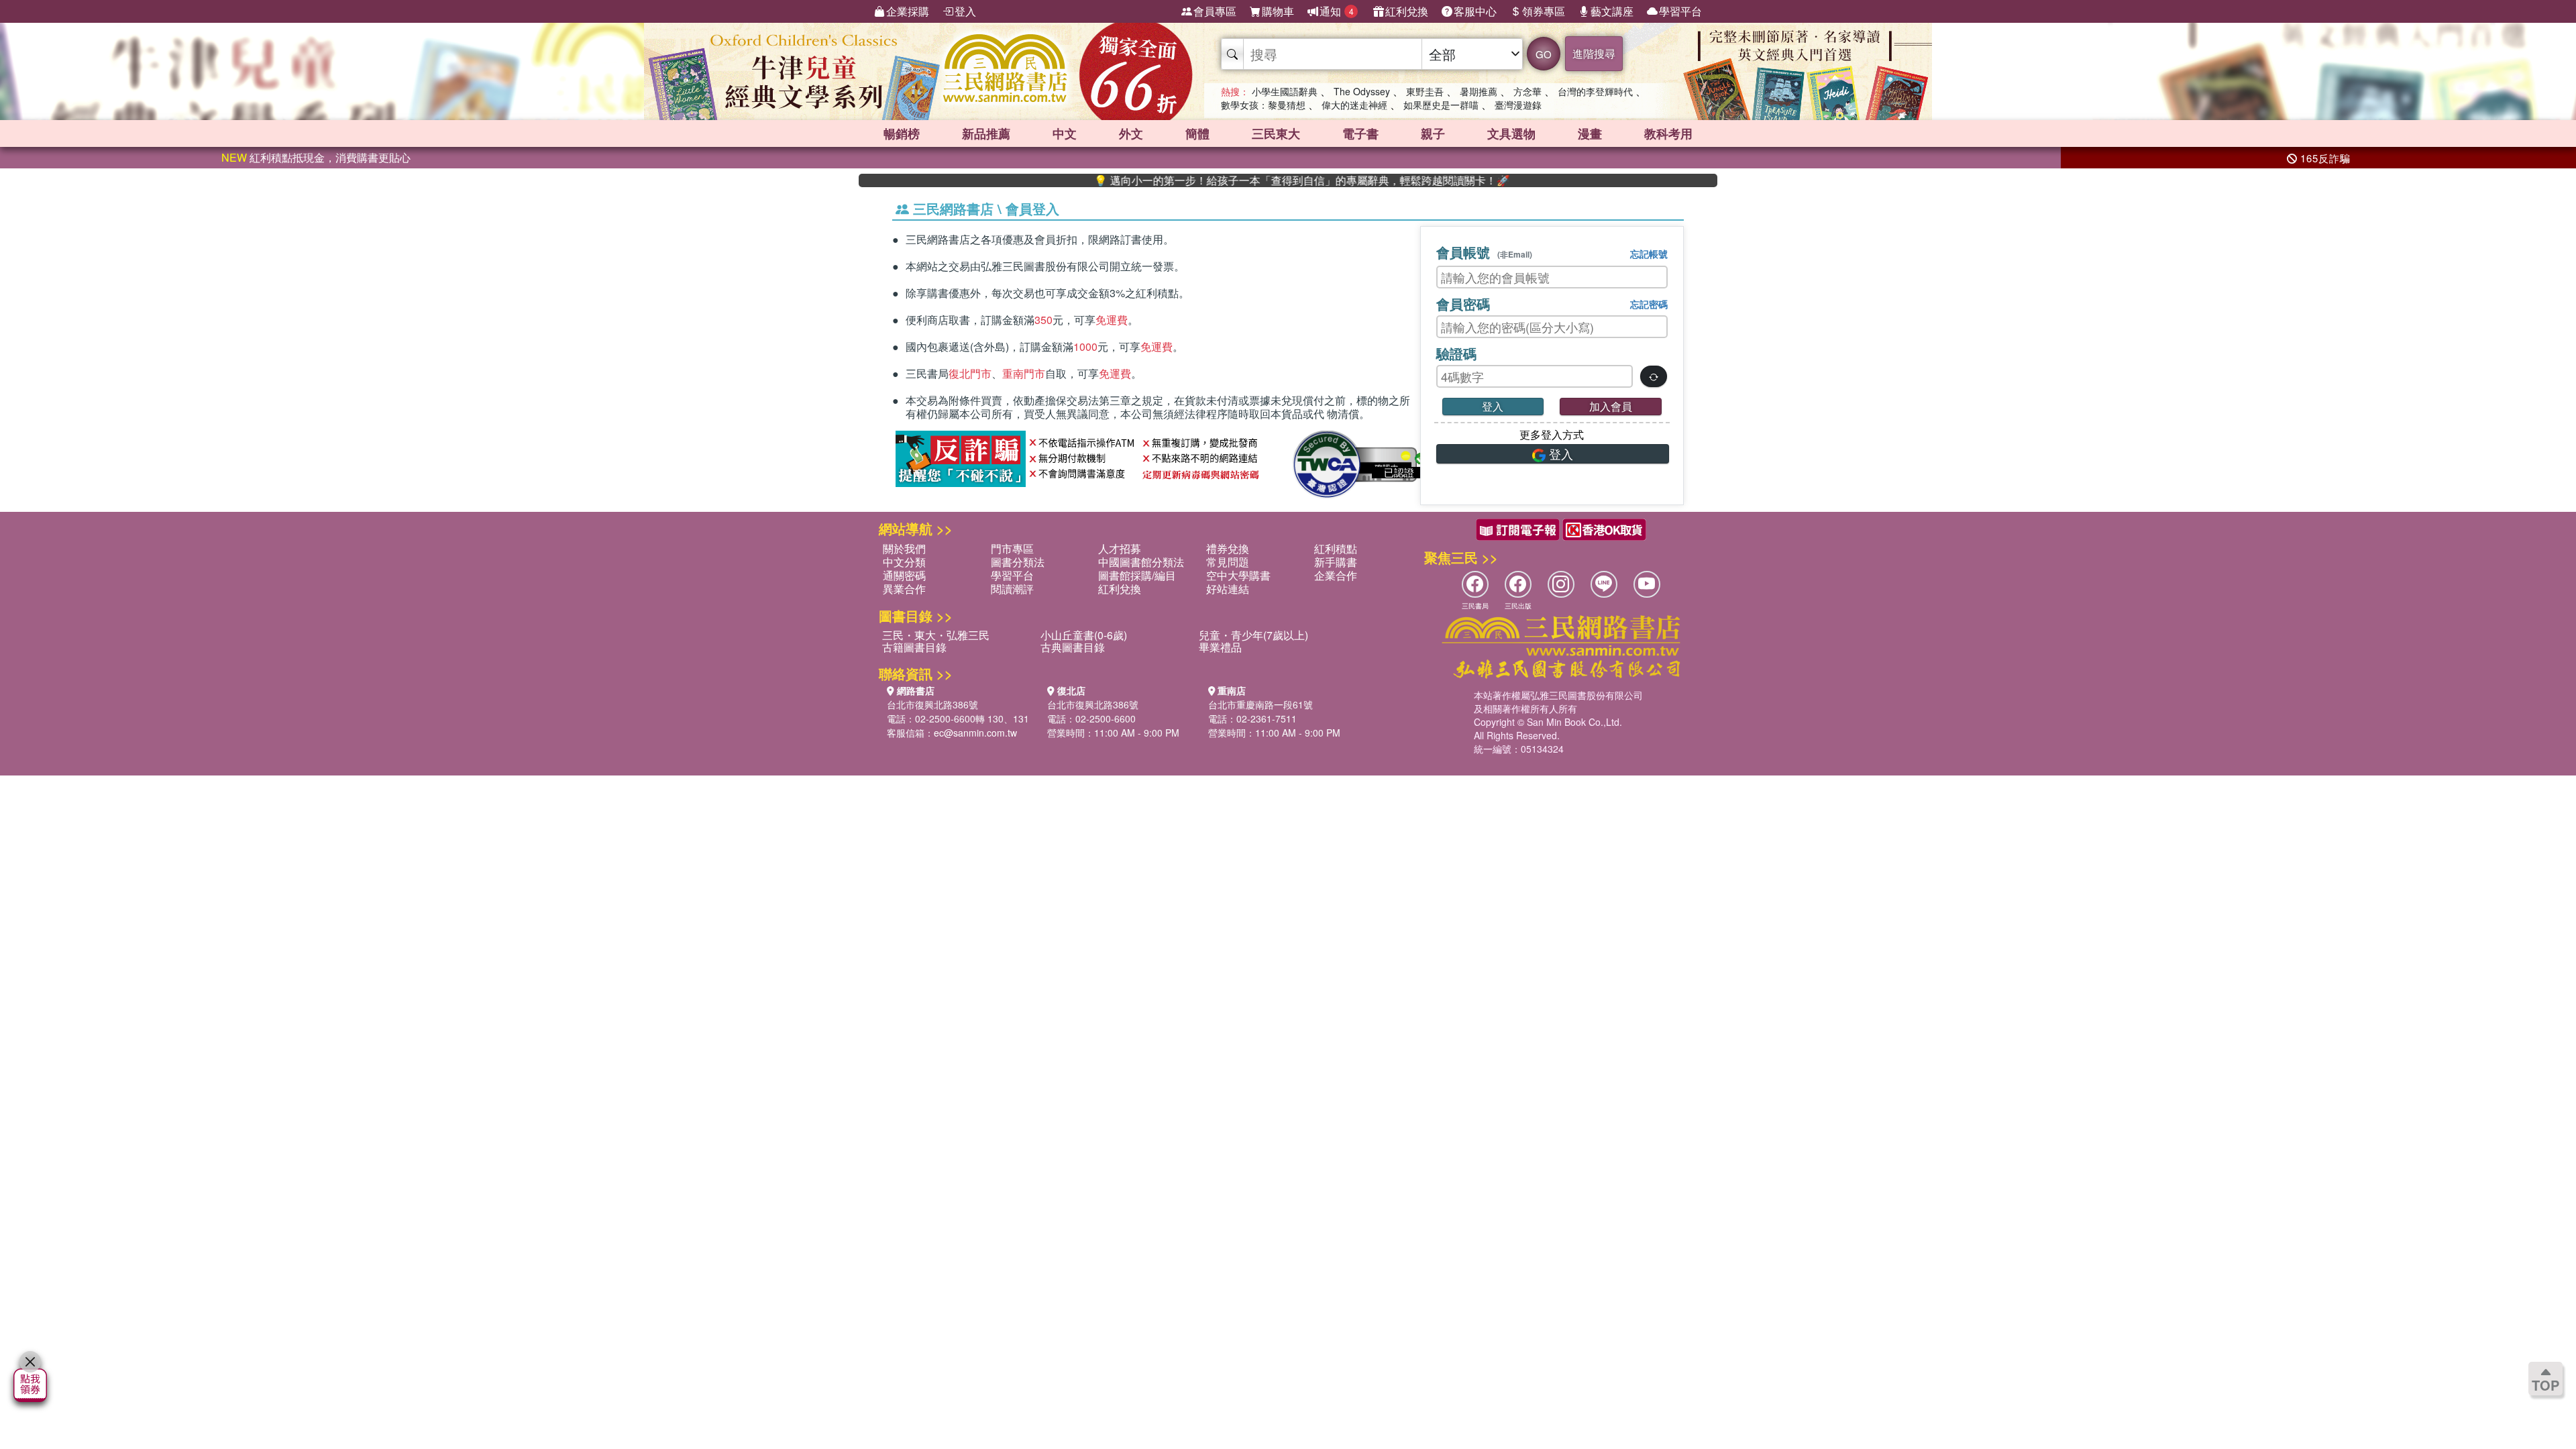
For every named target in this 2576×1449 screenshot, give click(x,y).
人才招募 (1120, 548)
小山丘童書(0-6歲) (1084, 635)
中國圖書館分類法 (1141, 562)
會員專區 (1215, 11)
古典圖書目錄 (1073, 647)
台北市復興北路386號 (932, 704)
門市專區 (1012, 548)
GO (1544, 54)
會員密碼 (1463, 304)
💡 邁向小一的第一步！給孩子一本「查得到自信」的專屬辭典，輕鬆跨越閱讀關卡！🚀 (1244, 180)
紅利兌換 (1407, 11)
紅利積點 (1336, 548)
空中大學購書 (1238, 575)
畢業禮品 (1220, 647)
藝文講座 (1612, 11)
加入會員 (1611, 406)
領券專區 (1544, 11)
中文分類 (904, 562)
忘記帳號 (1649, 254)
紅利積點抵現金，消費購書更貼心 (316, 157)
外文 (1131, 133)
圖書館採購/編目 (1137, 575)
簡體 (1197, 133)
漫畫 (1590, 133)
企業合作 (1336, 575)
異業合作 (904, 589)
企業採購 (908, 11)
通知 (1337, 11)
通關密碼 (904, 575)
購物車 (1278, 11)
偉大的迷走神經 (1354, 105)
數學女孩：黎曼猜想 (1263, 105)
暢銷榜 (902, 133)
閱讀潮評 (1012, 589)
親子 (1433, 133)
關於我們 (904, 548)
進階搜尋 (1594, 53)
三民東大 (1276, 133)
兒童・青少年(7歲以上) (1253, 635)
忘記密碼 (1649, 304)
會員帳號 (1484, 252)
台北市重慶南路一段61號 (1260, 704)
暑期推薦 (1479, 91)
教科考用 (1668, 133)
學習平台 (1680, 11)
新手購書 (1336, 562)
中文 (1065, 133)
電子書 (1360, 133)
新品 (986, 133)
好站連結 (1228, 589)
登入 (965, 11)
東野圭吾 (1425, 91)
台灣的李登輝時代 (1595, 91)
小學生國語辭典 (1285, 91)
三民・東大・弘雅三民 (936, 635)
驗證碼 (1456, 353)
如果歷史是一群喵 (1441, 105)
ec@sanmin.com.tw (975, 733)
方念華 (1527, 91)
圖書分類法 (1018, 562)
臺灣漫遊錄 (1518, 105)
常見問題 (1228, 562)
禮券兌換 (1228, 548)
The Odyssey (1362, 91)
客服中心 (1475, 11)
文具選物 (1511, 133)
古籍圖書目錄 (914, 647)
